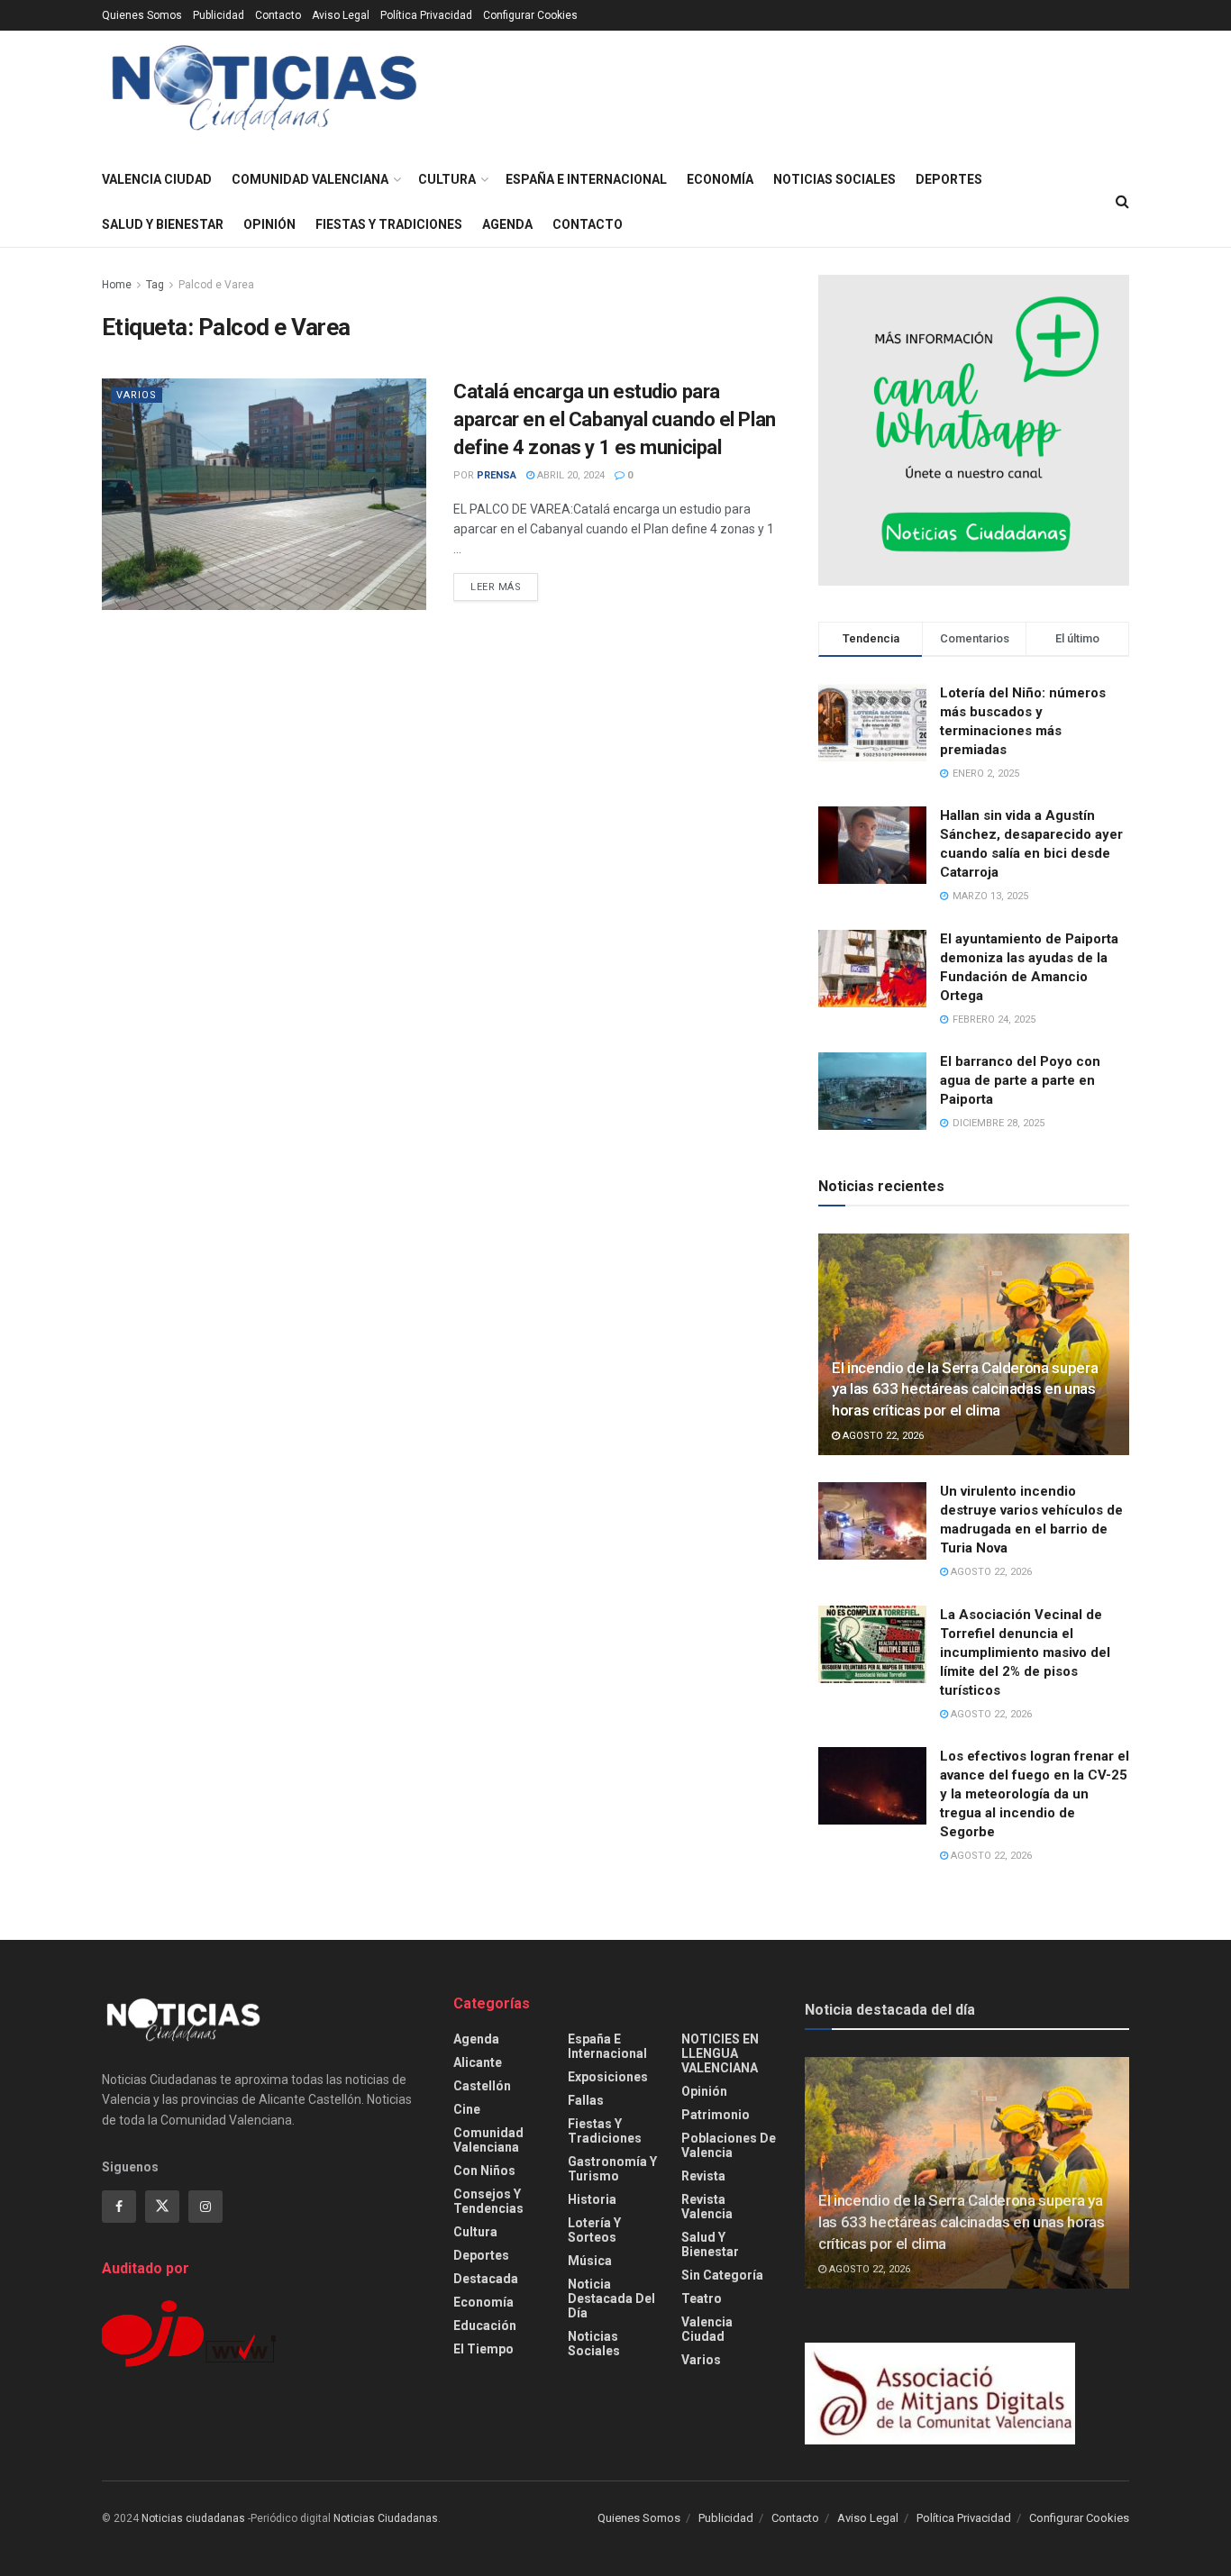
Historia (592, 2199)
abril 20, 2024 (570, 475)
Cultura (447, 179)
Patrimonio (716, 2115)
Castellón (482, 2086)
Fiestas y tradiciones (389, 224)
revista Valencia (707, 2207)
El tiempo (483, 2349)
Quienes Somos (142, 15)
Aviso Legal (341, 15)
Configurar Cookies (530, 15)
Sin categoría (722, 2275)
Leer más (504, 587)
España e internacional (586, 179)
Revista (703, 2176)
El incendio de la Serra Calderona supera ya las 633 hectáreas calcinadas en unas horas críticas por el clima (965, 1389)
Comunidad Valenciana (310, 179)
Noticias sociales (834, 179)
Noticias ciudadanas (193, 2518)
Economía (720, 179)
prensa (497, 475)
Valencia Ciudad (157, 179)
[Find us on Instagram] (205, 2207)
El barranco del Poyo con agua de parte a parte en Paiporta (1020, 1080)
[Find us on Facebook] (119, 2207)
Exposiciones (608, 2077)
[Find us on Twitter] (162, 2207)
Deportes (949, 179)
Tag (155, 285)
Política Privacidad (426, 15)
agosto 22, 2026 (882, 1436)
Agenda (507, 224)
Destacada (486, 2279)
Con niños (484, 2171)
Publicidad (219, 15)
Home (117, 285)
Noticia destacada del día (611, 2298)
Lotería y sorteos (594, 2230)
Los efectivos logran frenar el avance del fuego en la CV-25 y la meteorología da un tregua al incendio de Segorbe (1035, 1794)
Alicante (478, 2062)
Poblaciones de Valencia (729, 2145)
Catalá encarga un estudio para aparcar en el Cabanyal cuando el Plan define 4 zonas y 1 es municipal (615, 419)
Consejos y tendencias (488, 2201)
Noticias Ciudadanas (386, 2518)
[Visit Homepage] (264, 94)
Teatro (702, 2298)
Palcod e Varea (216, 285)
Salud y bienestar (163, 224)
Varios (137, 395)
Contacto (278, 15)
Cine (467, 2109)
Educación (485, 2326)
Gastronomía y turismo (612, 2169)
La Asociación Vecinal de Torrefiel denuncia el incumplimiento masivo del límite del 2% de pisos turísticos (1025, 1652)
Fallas (586, 2100)
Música (590, 2261)
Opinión (269, 224)
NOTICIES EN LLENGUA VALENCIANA (720, 2053)
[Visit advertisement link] (974, 430)
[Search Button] (1122, 202)
